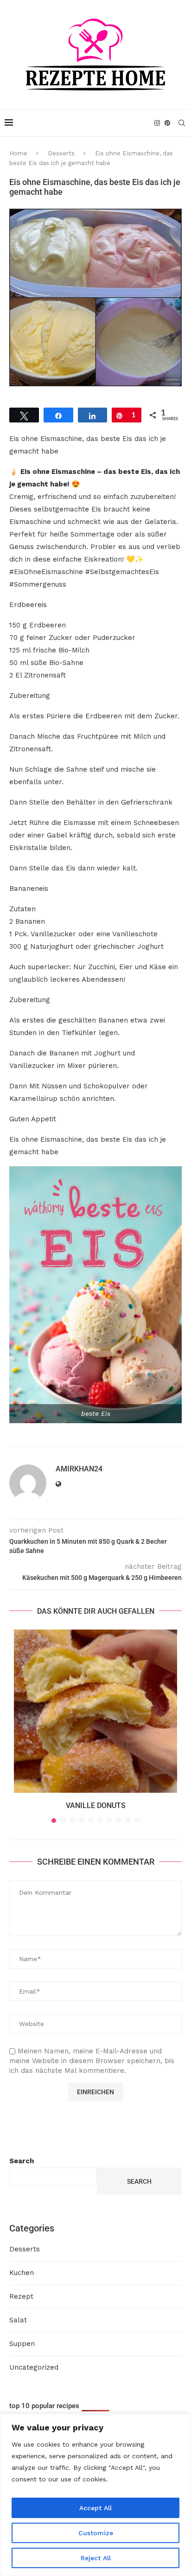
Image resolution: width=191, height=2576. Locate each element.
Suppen (22, 2344)
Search (22, 2161)
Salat (18, 2320)
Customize (96, 2533)
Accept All (95, 2508)
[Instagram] (157, 123)
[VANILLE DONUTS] (95, 1711)
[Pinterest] (167, 123)
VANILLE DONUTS (96, 1806)
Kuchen (22, 2273)
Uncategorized (34, 2367)
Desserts (61, 153)
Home (18, 153)
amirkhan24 (79, 1469)
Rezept (21, 2296)
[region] (95, 2495)
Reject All (96, 2558)
